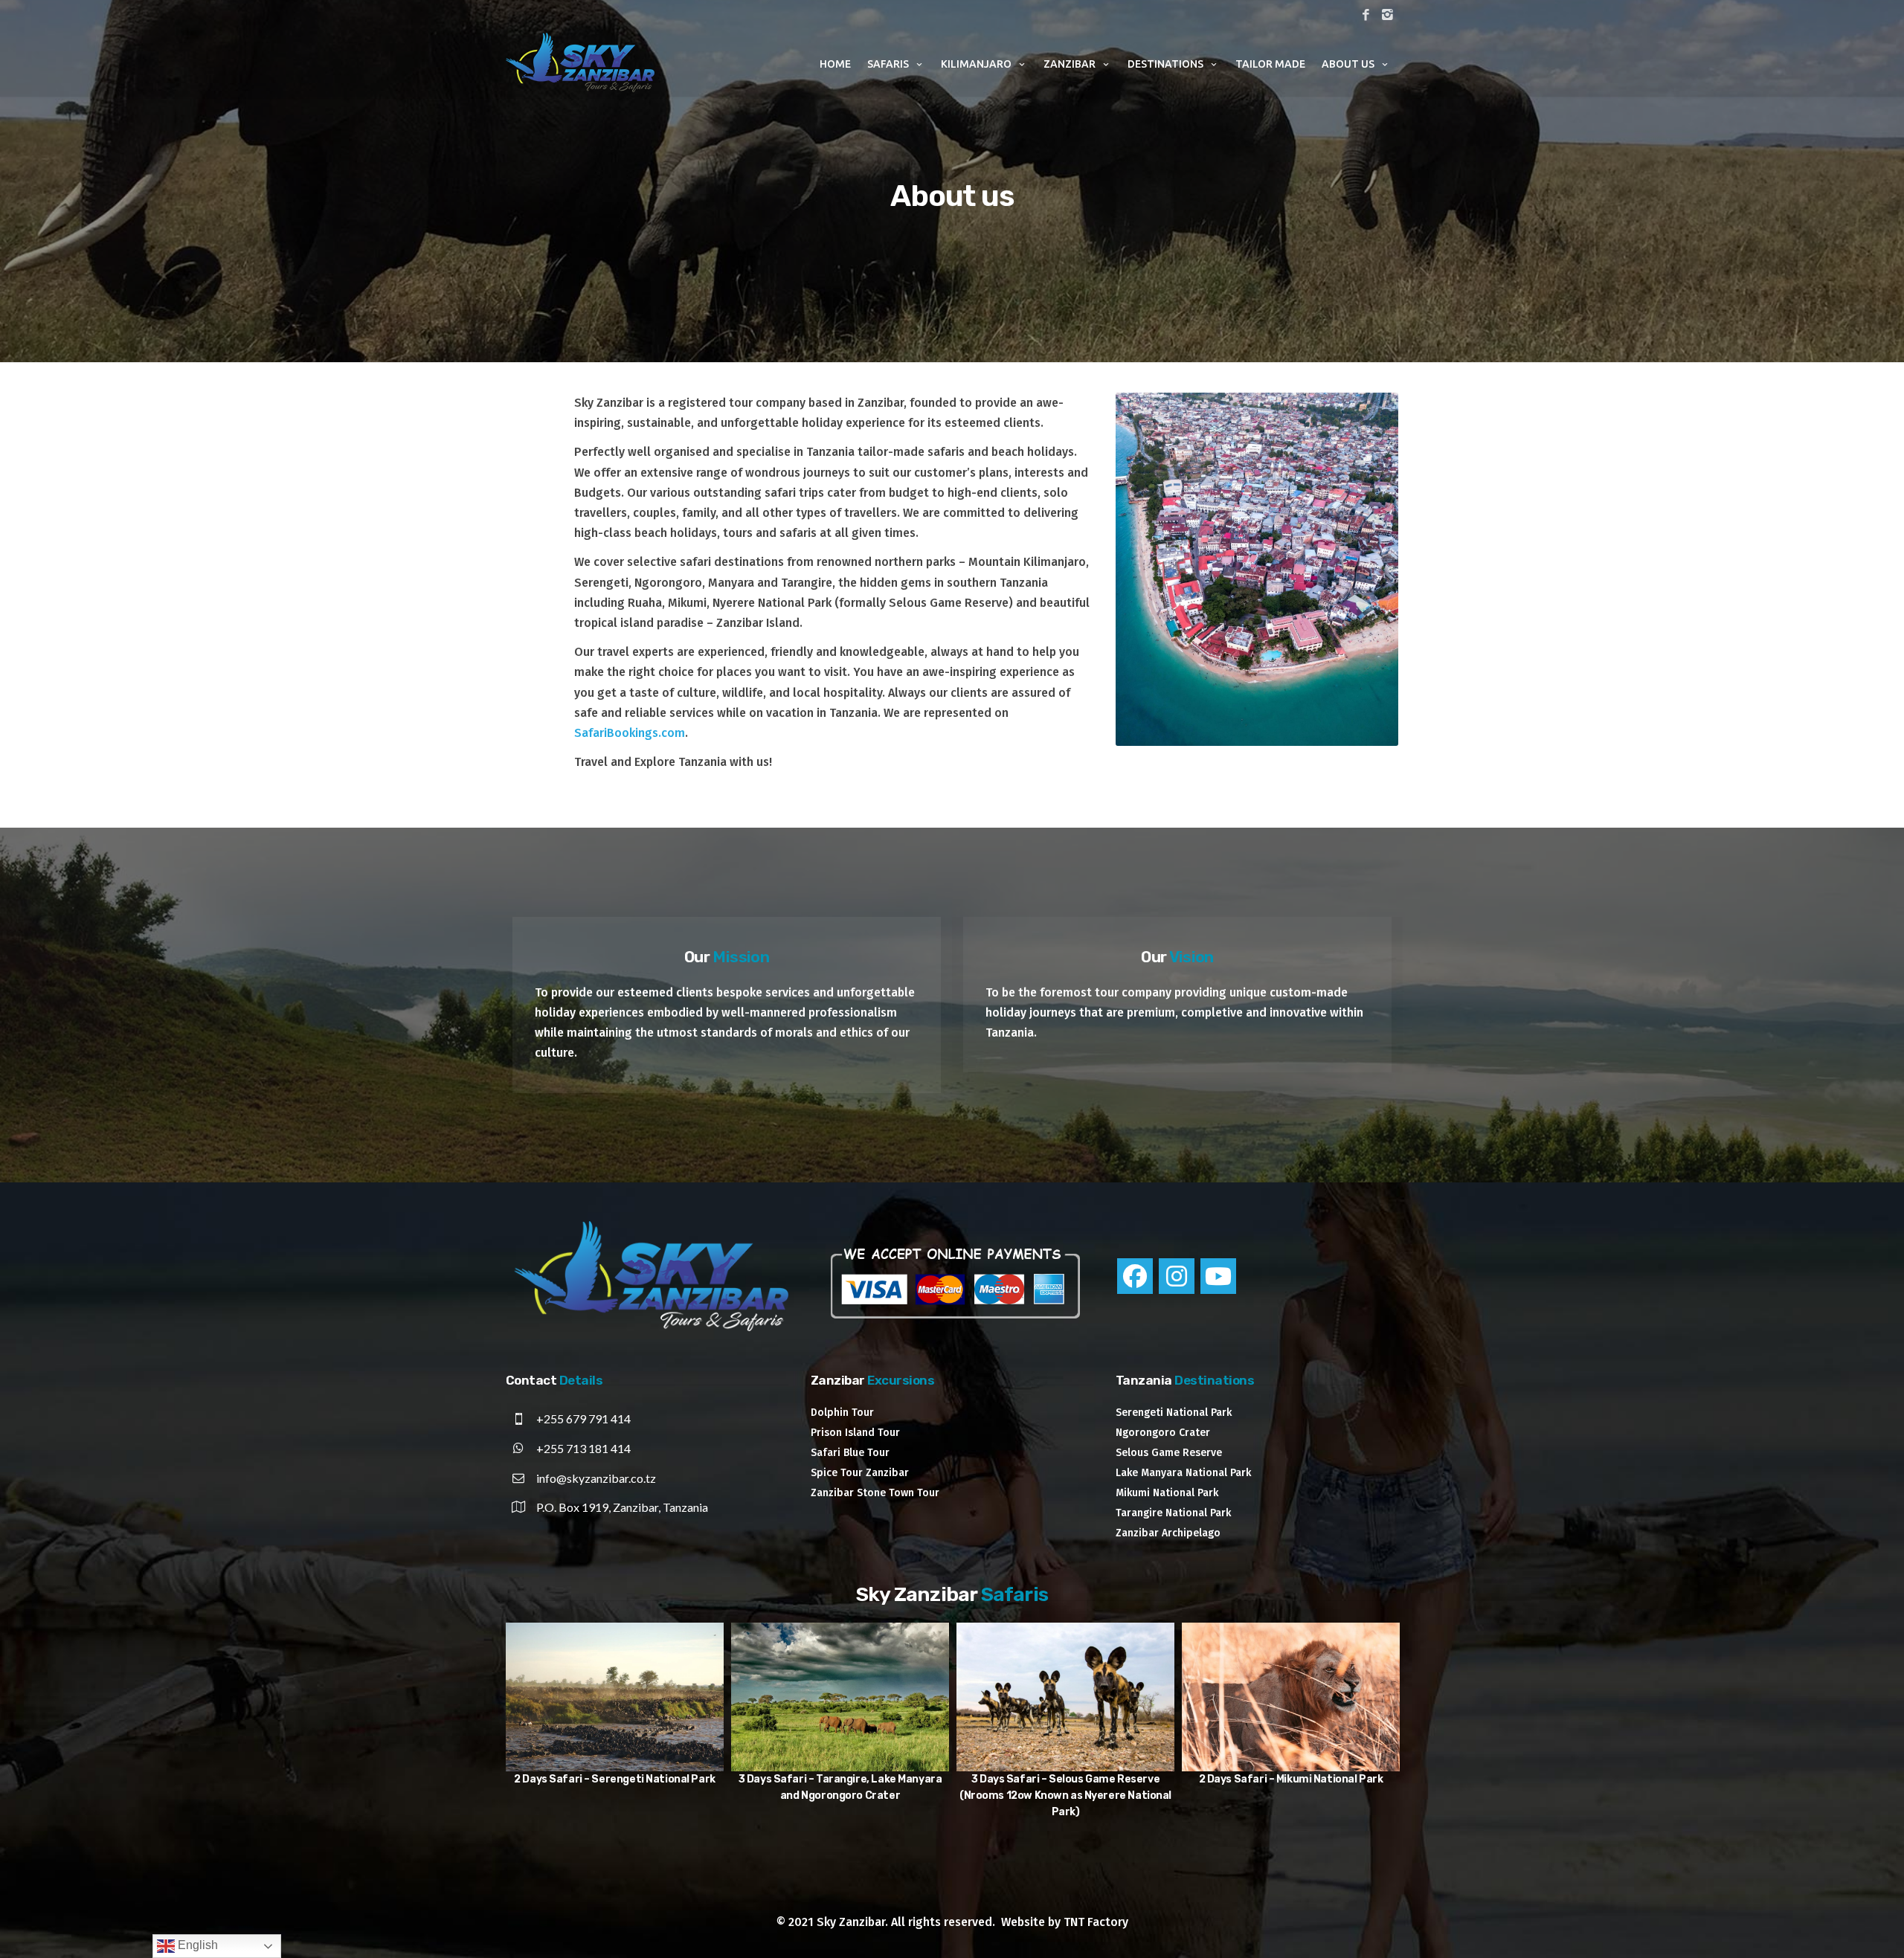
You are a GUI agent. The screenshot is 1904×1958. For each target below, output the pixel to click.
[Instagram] (1177, 1276)
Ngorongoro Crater (1163, 1433)
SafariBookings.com (630, 733)
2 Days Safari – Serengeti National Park (1309, 1779)
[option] (633, 1713)
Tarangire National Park (1173, 1513)
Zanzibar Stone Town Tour (875, 1493)
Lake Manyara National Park (1183, 1473)
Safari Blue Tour (850, 1453)
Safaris (888, 64)
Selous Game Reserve (1169, 1453)
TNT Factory (1096, 1922)
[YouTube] (1218, 1276)
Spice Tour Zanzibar (860, 1473)
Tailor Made (1270, 64)
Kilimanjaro (976, 64)
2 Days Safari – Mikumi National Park (633, 1779)
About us (1348, 64)
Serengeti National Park (1174, 1413)
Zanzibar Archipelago (1168, 1533)
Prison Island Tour (855, 1433)
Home (835, 64)
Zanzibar (1070, 64)
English (196, 1945)
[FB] (1366, 16)
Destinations (1165, 64)
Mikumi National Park (1167, 1493)
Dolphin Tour (842, 1413)
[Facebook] (1135, 1276)
